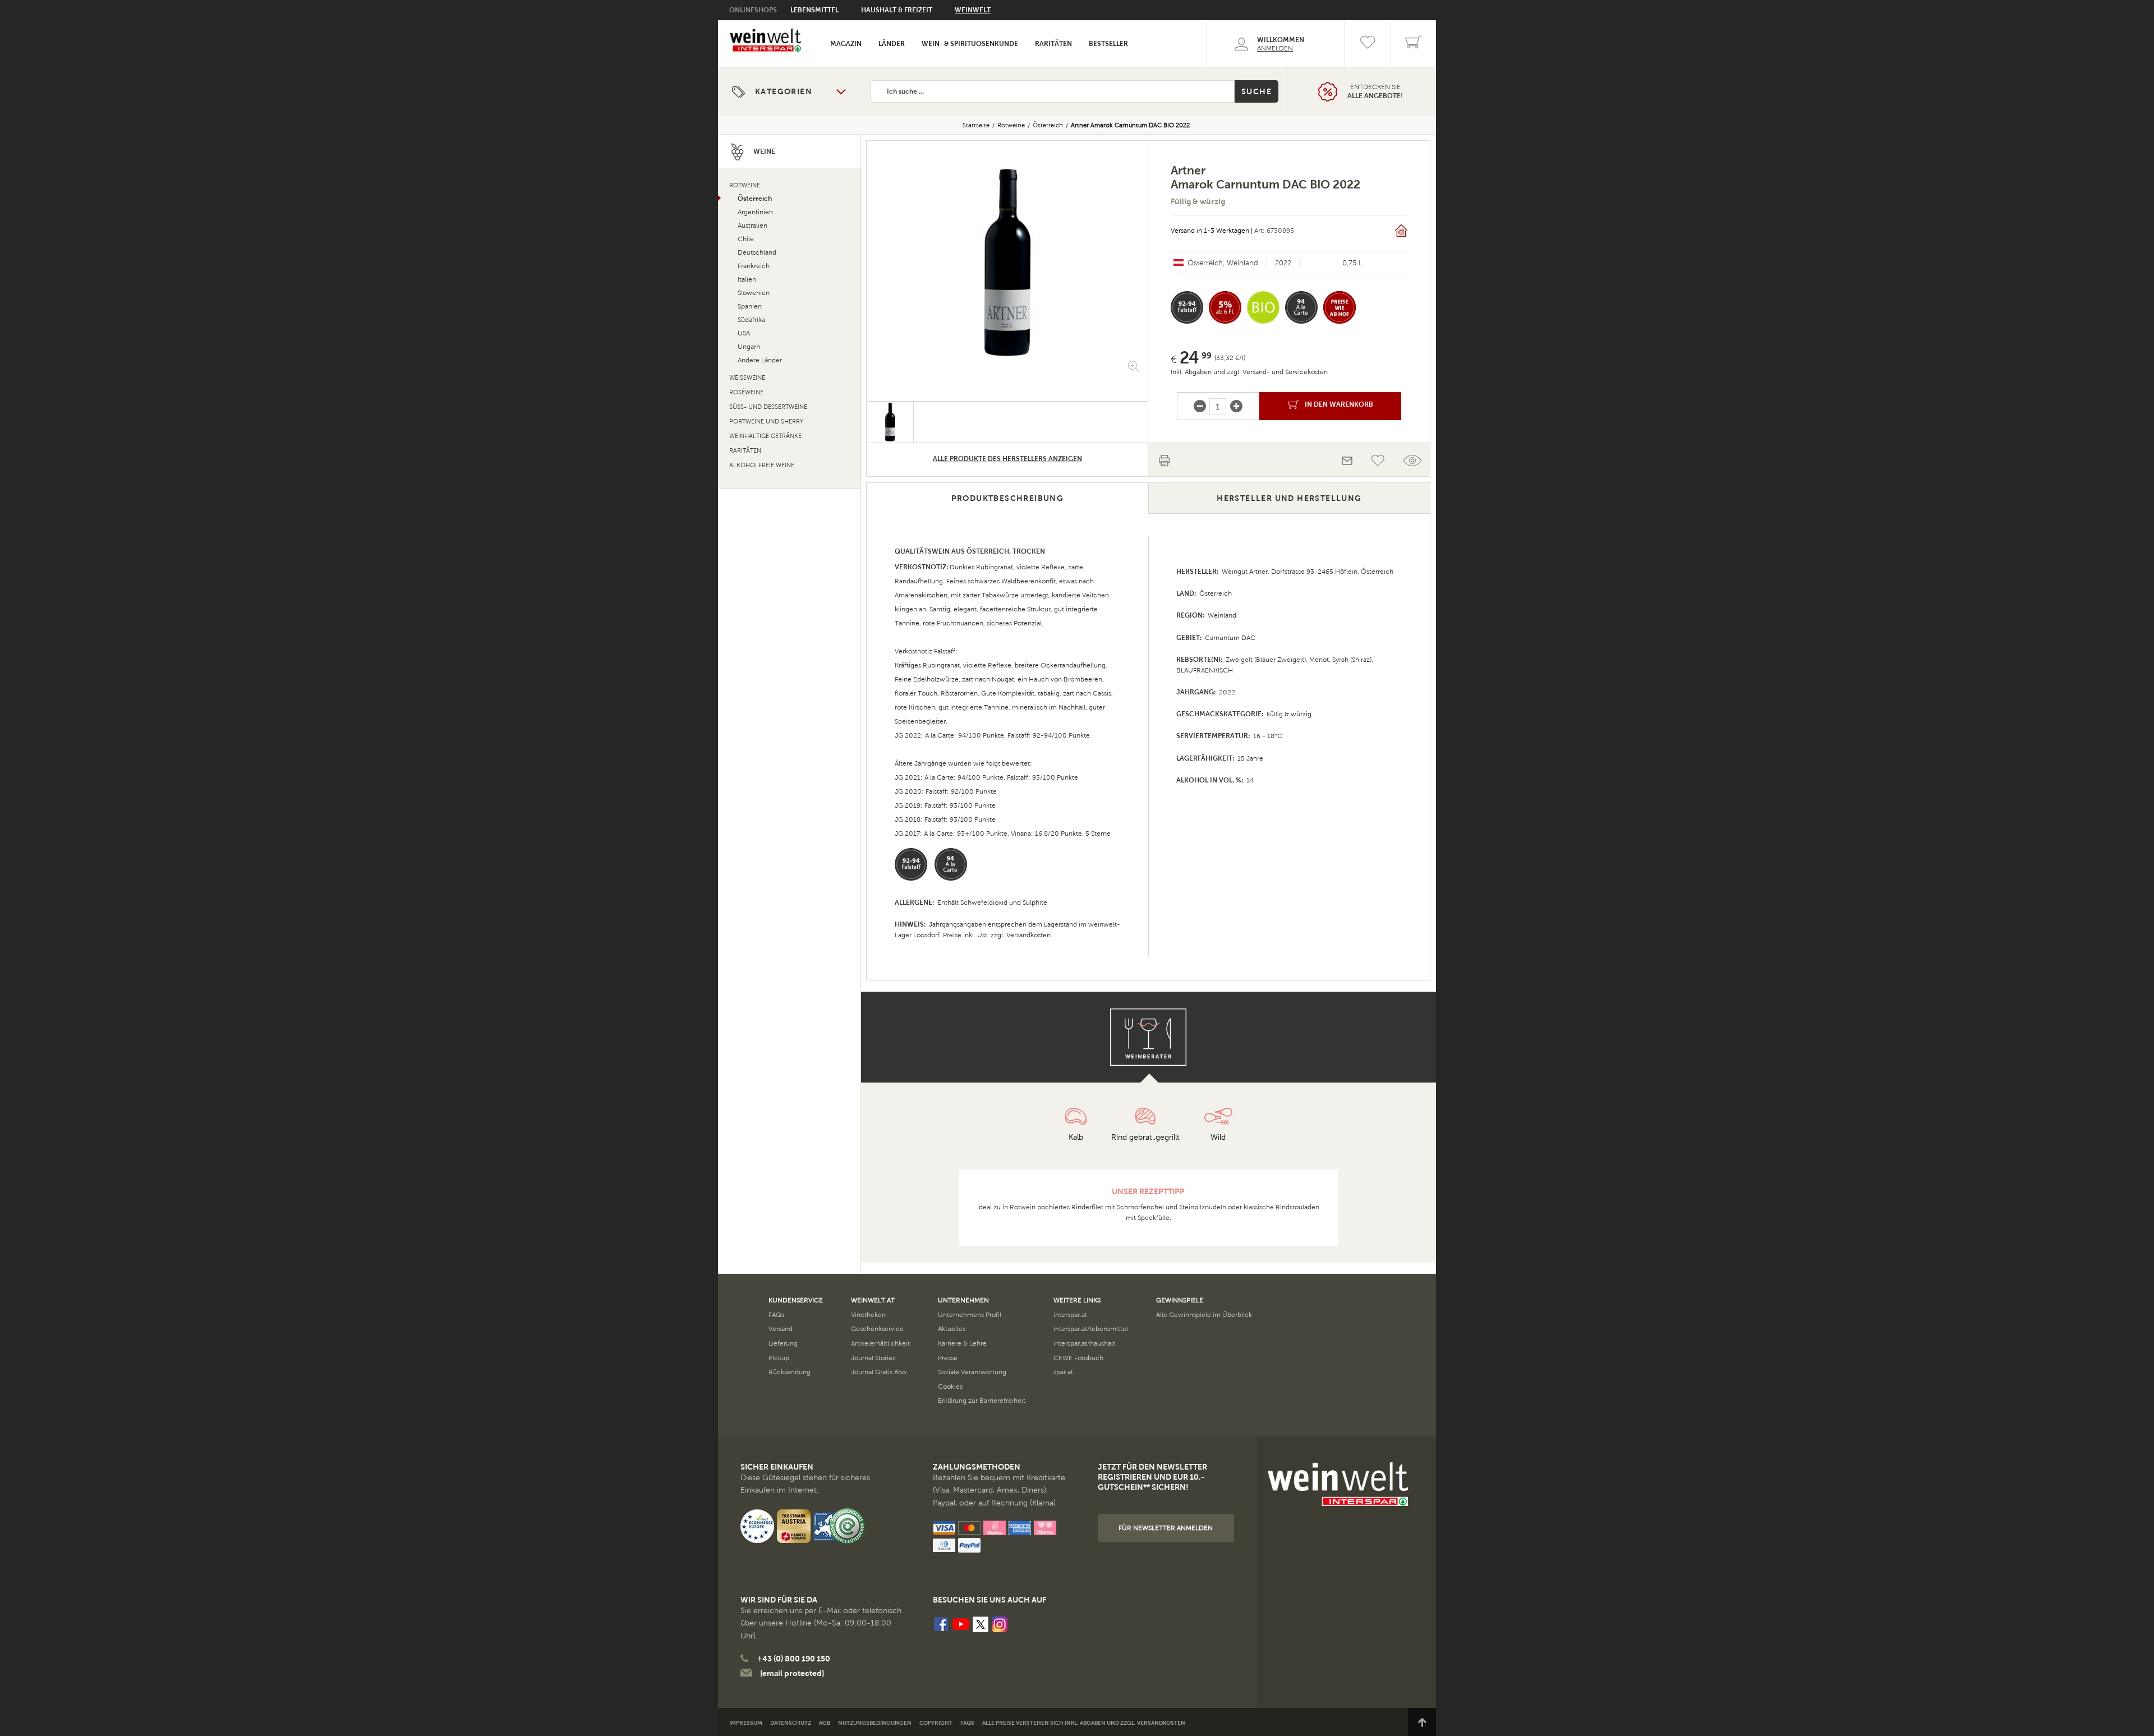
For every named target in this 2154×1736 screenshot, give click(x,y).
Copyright (936, 1723)
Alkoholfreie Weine (762, 465)
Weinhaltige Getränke (765, 436)
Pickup (779, 1358)
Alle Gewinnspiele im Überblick (1204, 1315)
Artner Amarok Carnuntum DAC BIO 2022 (1130, 125)
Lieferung (783, 1343)
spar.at (1063, 1372)
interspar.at (1070, 1315)
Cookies (950, 1387)
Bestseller (1108, 44)
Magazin (846, 44)
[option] (1007, 263)
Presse (948, 1358)
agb (825, 1723)
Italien (747, 279)
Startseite (976, 125)
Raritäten (1053, 44)
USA (744, 333)
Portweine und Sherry (766, 422)
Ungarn (749, 347)
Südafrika (751, 320)
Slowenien (754, 293)
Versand (781, 1329)
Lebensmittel (814, 10)
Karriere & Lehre (962, 1343)
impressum (746, 1723)
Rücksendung (790, 1372)
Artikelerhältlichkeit (880, 1343)
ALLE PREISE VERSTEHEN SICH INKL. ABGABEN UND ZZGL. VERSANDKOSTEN (1084, 1723)
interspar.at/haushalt (1084, 1343)
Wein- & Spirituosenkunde (970, 44)
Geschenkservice (877, 1329)
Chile (746, 239)
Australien (752, 225)
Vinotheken (868, 1315)
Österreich (1048, 125)
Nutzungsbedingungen (875, 1723)
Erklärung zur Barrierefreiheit (982, 1401)
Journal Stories (873, 1358)
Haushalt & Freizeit (897, 10)
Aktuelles (952, 1329)
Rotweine (1011, 125)
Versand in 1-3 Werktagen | (1212, 231)
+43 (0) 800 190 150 (794, 1659)
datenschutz (791, 1723)
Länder (892, 44)
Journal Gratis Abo (878, 1372)
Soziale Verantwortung (972, 1372)
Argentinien (755, 212)
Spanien (750, 306)
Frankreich (754, 266)
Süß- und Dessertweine (768, 407)
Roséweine (746, 392)
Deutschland (757, 252)
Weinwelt (973, 10)
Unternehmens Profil (970, 1315)
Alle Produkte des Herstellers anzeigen (1007, 459)
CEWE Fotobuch (1078, 1358)
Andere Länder (760, 360)
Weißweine (747, 378)
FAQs (776, 1315)
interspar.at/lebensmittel (1091, 1329)
